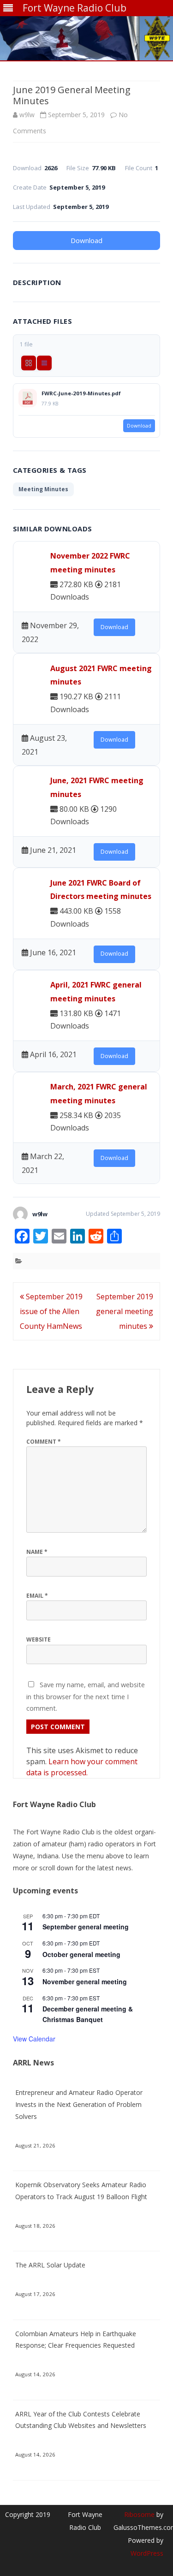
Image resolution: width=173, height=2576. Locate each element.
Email (37, 1596)
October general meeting (81, 1954)
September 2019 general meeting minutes (125, 1311)
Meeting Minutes (43, 489)
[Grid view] (29, 363)
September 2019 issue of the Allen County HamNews (51, 1311)
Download (86, 240)
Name (37, 1552)
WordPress (147, 2553)
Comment (44, 1442)
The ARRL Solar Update (50, 2265)
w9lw (27, 115)
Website (39, 1639)
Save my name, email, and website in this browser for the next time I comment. (86, 1696)
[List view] (44, 363)
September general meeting (86, 1927)
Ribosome (139, 2514)
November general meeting (85, 1981)
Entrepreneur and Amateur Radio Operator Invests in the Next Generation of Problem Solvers (79, 2104)
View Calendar (34, 2039)
